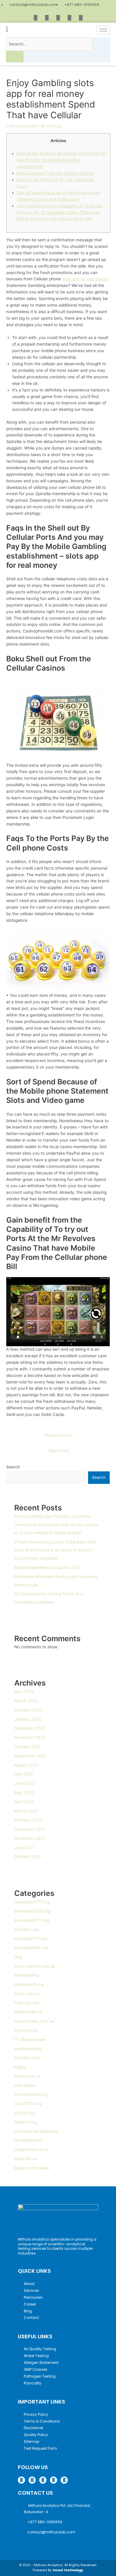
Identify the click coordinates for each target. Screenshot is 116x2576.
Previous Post (59, 1435)
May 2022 (24, 1793)
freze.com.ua (27, 1994)
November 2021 (29, 1838)
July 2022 (24, 1774)
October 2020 (28, 1857)
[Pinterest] (69, 18)
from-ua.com (27, 2003)
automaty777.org (30, 1938)
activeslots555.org (32, 1911)
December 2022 (30, 1728)
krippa (20, 2067)
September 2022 (30, 1756)
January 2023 (28, 1719)
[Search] (15, 57)
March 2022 (26, 1811)
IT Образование (30, 2039)
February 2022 (28, 1820)
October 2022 (28, 1747)
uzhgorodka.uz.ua (31, 2149)
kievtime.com (27, 2058)
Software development (36, 2131)
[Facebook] (35, 18)
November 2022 (30, 1737)
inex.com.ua (26, 2030)
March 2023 (26, 1701)
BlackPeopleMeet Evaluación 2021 (47, 1568)
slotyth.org (25, 2113)
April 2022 (24, 1802)
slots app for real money (85, 279)
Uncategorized (23, 126)
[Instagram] (47, 18)
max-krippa (25, 2085)
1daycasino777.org (32, 1902)
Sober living (25, 2122)
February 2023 (28, 1710)
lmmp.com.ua (27, 2076)
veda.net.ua (26, 2159)
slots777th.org (28, 2104)
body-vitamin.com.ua (35, 1966)
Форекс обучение (32, 2168)
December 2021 (29, 1829)
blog (18, 1957)
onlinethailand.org (31, 2094)
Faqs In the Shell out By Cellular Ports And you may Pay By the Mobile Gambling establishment (61, 160)
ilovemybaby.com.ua (34, 2021)
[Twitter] (58, 18)
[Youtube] (81, 18)
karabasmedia (28, 2049)
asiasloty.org (26, 1929)
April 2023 (24, 1692)
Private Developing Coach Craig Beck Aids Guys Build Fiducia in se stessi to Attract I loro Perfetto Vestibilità (55, 1550)
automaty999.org (31, 1948)
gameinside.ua (28, 2012)
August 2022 (26, 1765)
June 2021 (24, 1848)
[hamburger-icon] (103, 30)
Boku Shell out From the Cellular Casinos (55, 173)
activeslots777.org (32, 1920)
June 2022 (24, 1783)
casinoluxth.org (29, 1984)
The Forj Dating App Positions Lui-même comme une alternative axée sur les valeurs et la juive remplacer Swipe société (56, 1525)
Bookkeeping (26, 1975)
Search (13, 1467)
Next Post (59, 1451)
